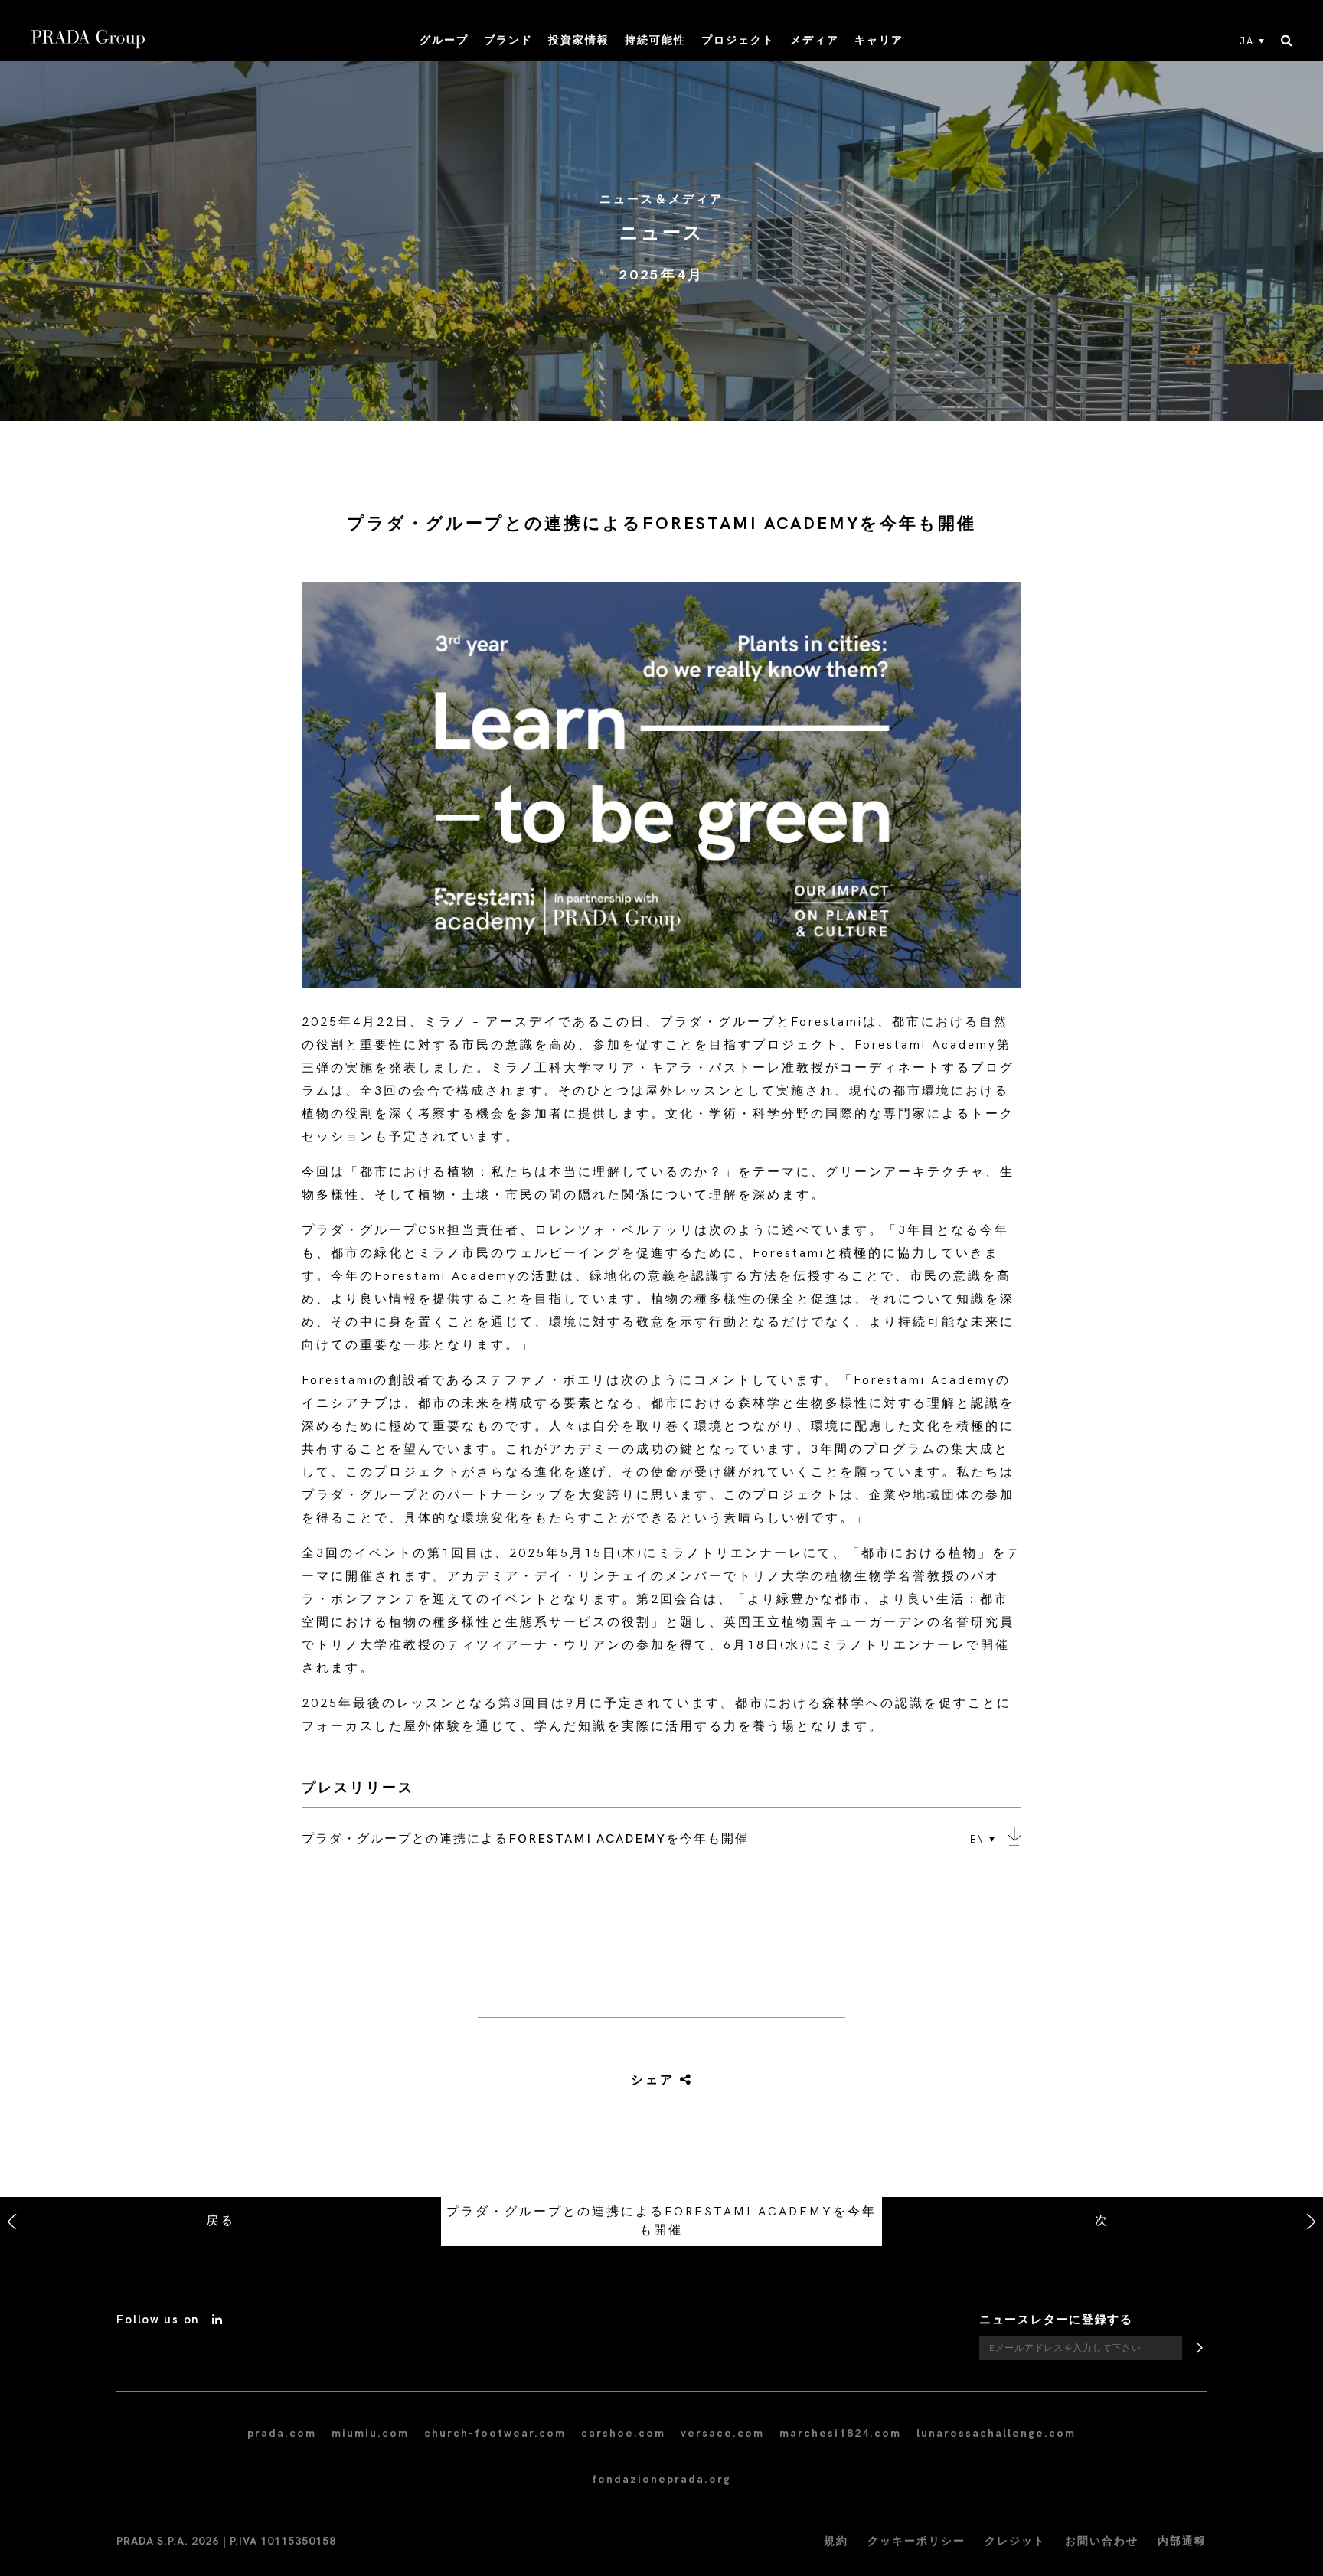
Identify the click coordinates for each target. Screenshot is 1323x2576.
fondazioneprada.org (661, 2479)
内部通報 (1182, 2541)
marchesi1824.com (840, 2433)
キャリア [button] (879, 40)
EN (977, 1840)
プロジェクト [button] (738, 40)
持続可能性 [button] (655, 40)
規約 (836, 2541)
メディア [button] (815, 40)
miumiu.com (370, 2433)
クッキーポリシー (916, 2541)
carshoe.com (623, 2433)
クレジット (1015, 2541)
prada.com (282, 2433)
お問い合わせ (1102, 2541)
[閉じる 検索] (1287, 41)
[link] (644, 2081)
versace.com (722, 2433)
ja (1247, 41)
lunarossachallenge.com (996, 2433)
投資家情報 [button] (579, 40)
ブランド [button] (508, 40)
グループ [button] (444, 40)
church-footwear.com (495, 2433)
